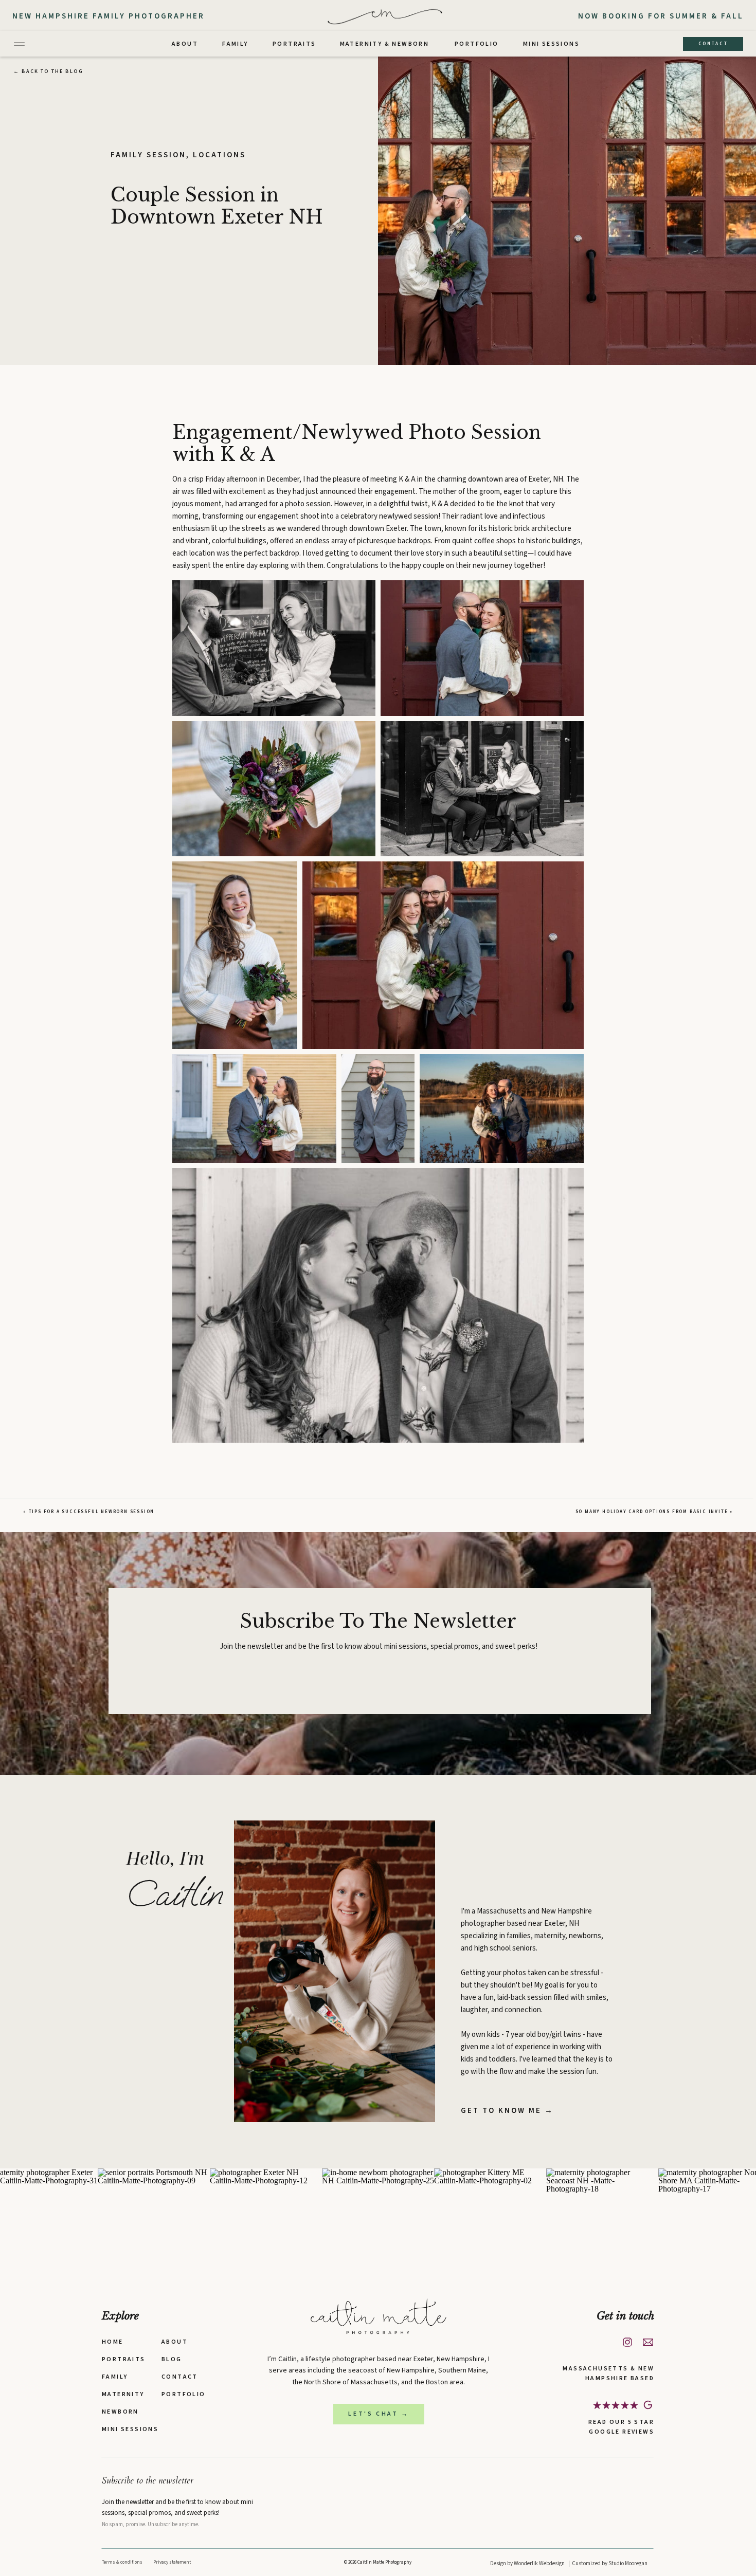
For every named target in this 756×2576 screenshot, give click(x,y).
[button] (274, 648)
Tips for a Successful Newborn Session (92, 1512)
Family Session (148, 155)
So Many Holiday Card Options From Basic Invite (652, 1512)
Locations (219, 155)
